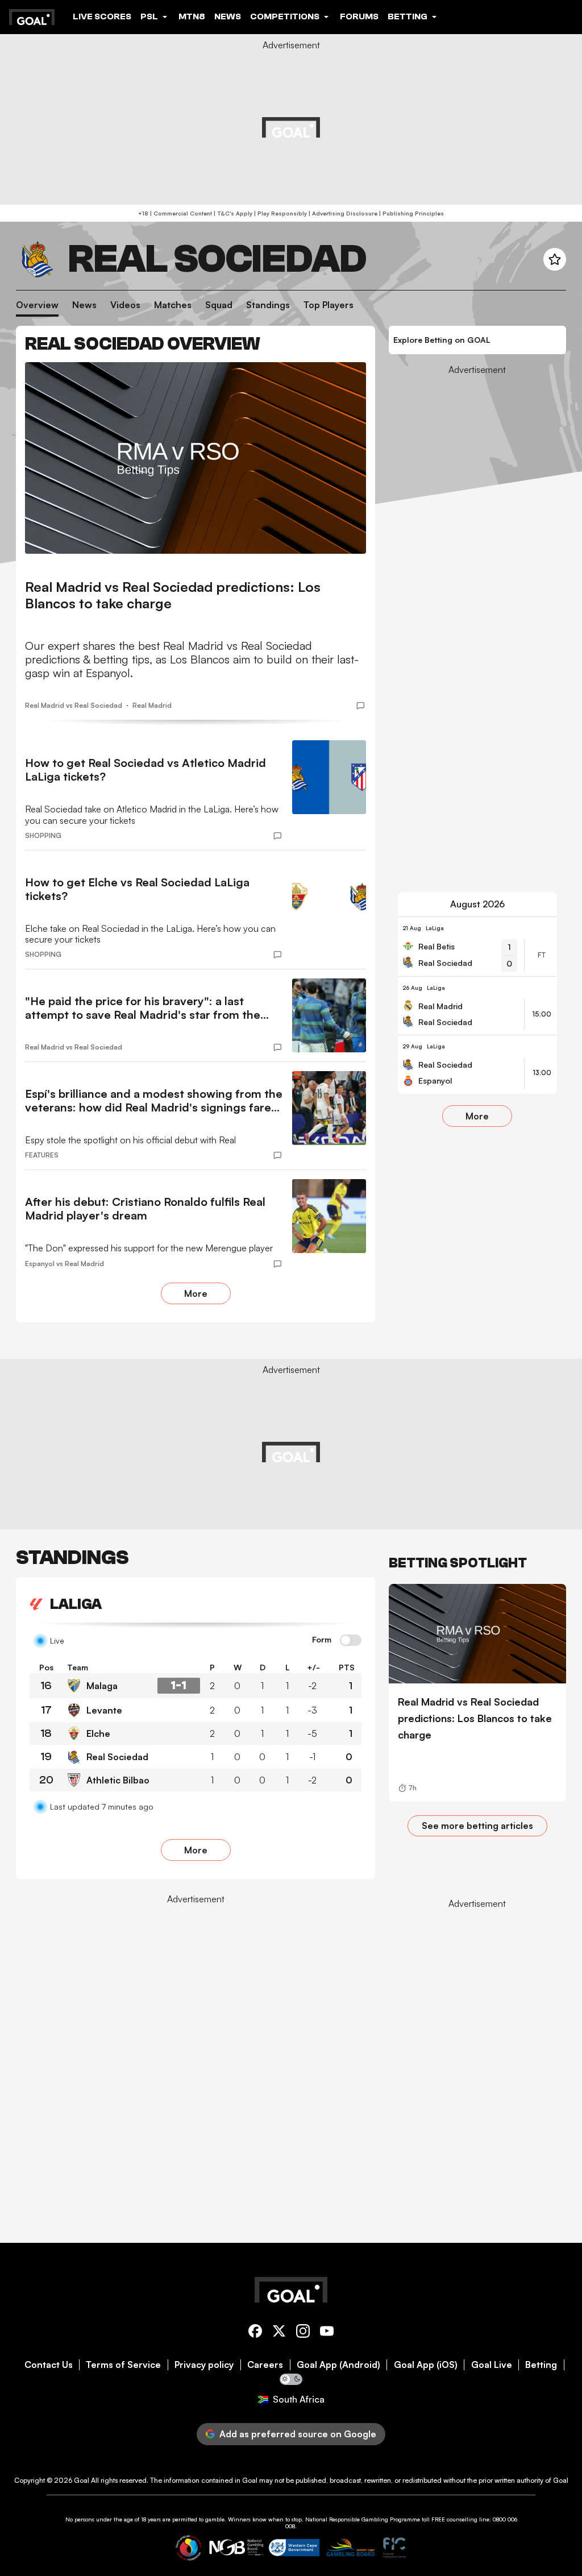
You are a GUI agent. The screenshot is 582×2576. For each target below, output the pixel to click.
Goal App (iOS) (426, 2365)
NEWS (228, 16)
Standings (268, 305)
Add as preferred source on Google (298, 2434)
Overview (37, 305)
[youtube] (327, 2333)
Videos (125, 305)
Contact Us (49, 2365)
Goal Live (492, 2365)
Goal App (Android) (338, 2365)
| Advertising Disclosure (342, 213)
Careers (265, 2365)
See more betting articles (477, 1826)
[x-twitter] (279, 2333)
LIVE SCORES (102, 16)
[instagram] (303, 2333)
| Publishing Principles (411, 213)
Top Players (329, 305)
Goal (82, 2480)
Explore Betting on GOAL (442, 340)
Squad (219, 305)
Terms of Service (123, 2365)
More (196, 1293)
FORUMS (359, 16)
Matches (173, 305)
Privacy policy (204, 2365)
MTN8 (192, 16)
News (84, 305)
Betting (541, 2365)
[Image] (196, 458)
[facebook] (255, 2333)
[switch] (351, 1641)
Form (322, 1640)
